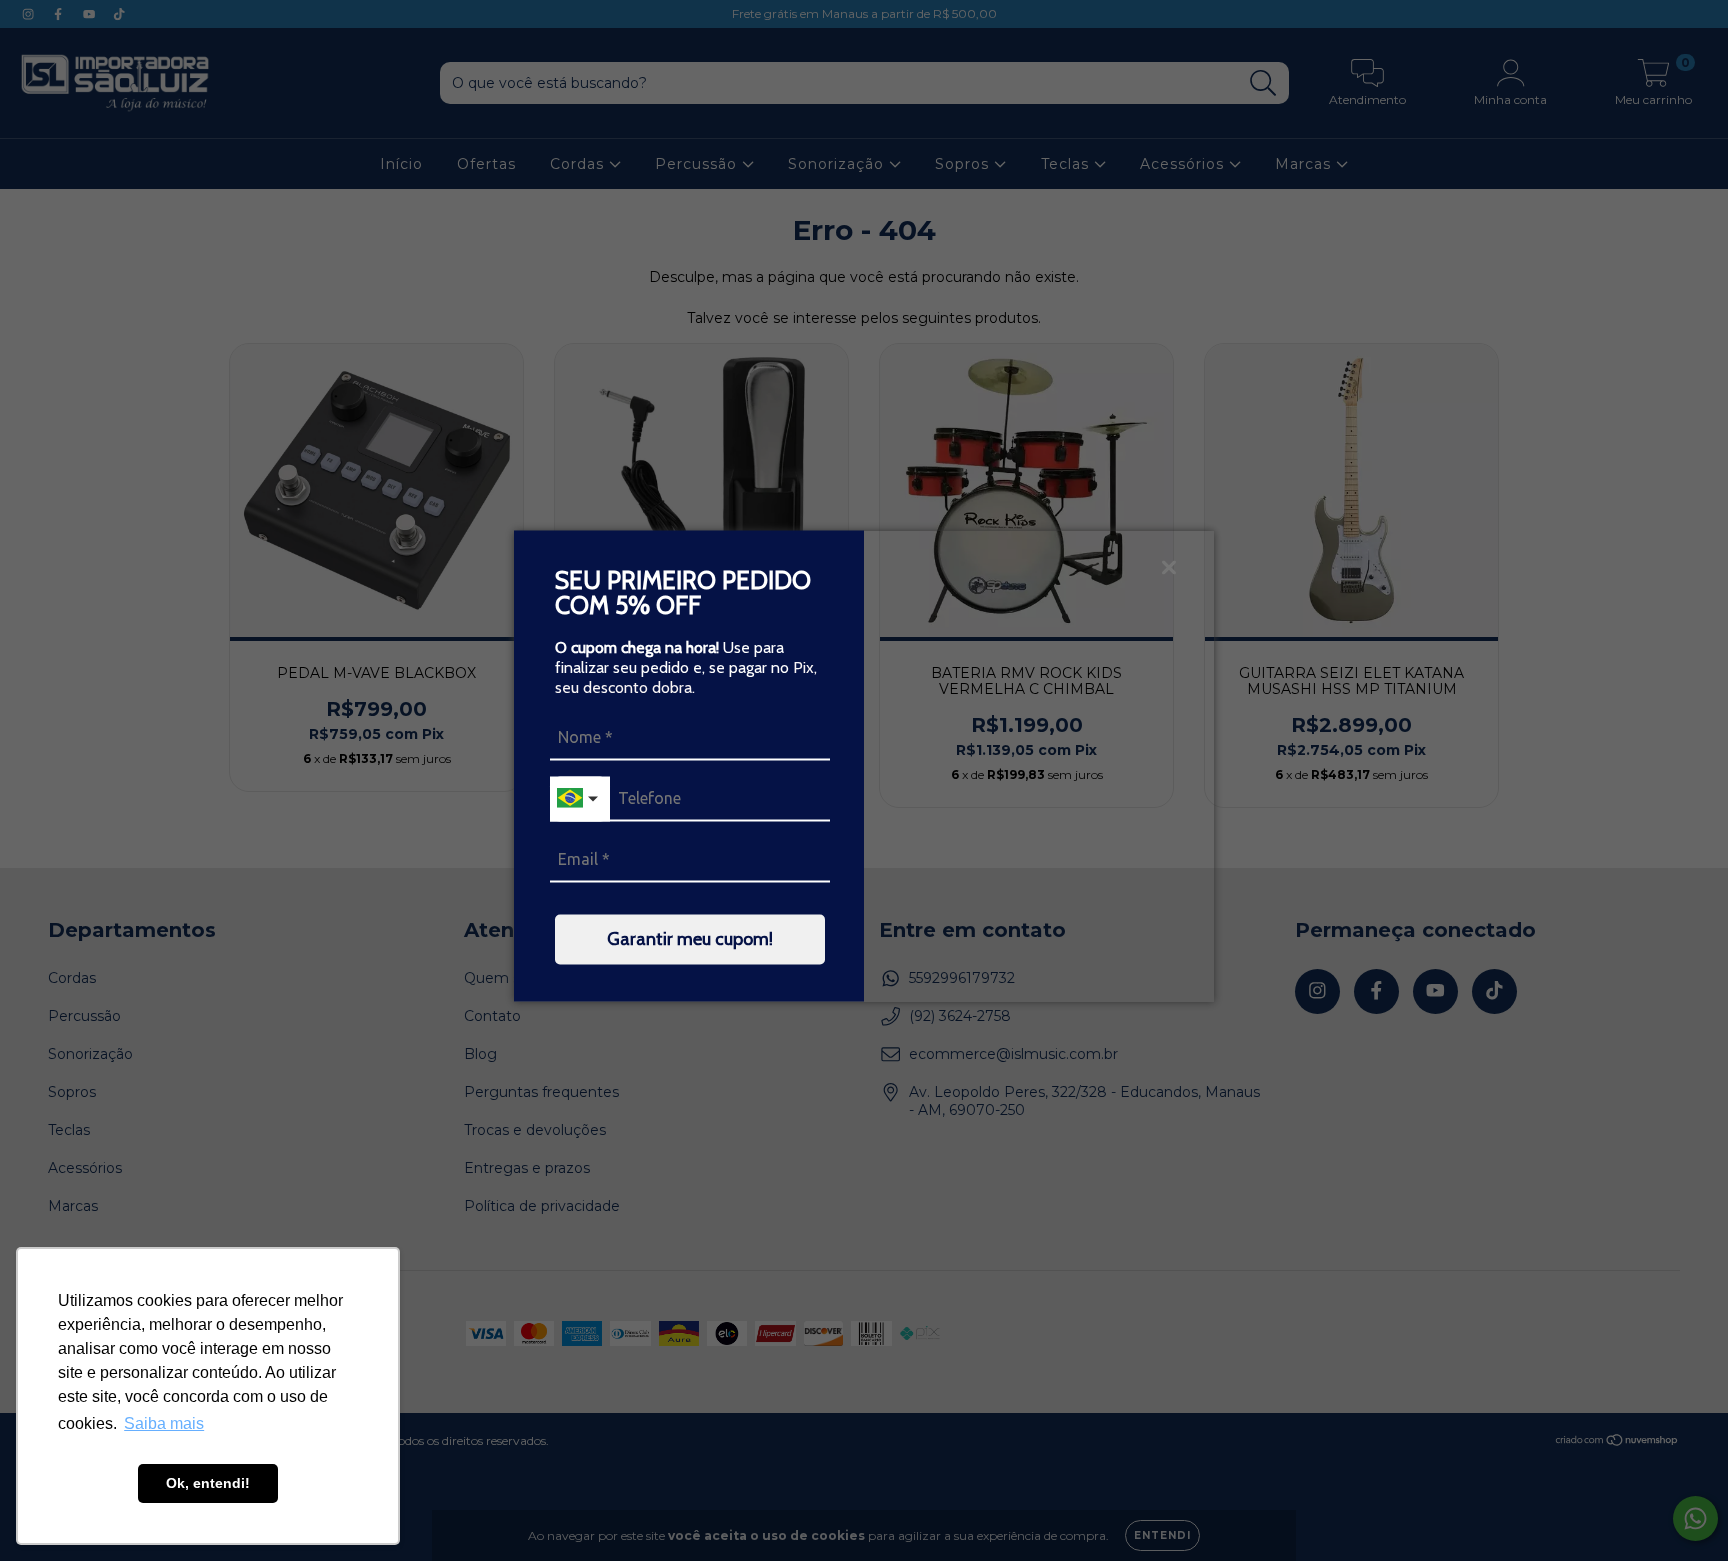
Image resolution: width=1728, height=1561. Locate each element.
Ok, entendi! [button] (208, 1483)
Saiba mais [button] (164, 1423)
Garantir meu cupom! (690, 938)
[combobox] (580, 798)
